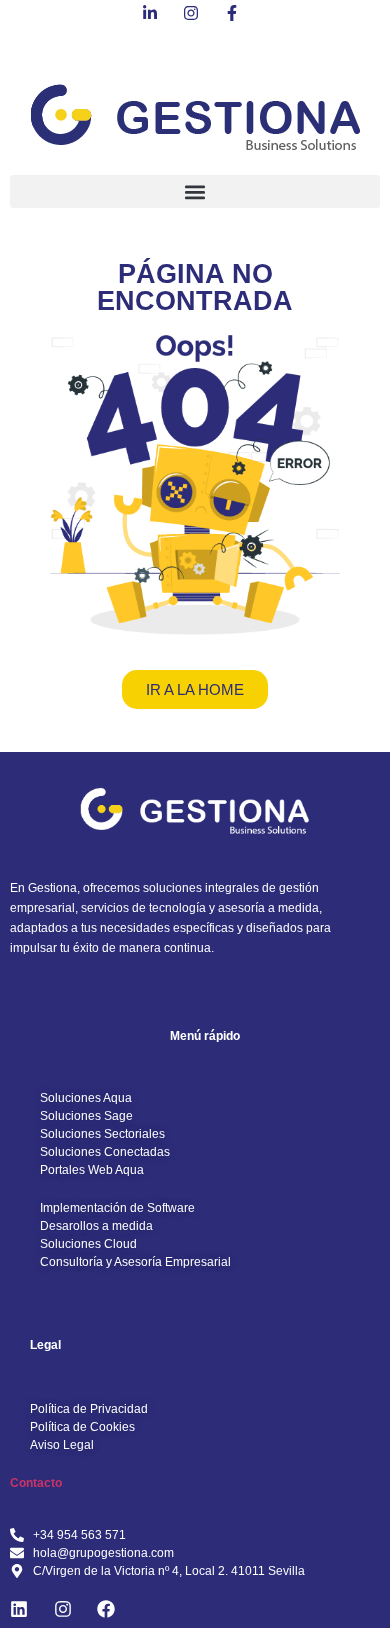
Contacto (36, 1483)
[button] (195, 191)
